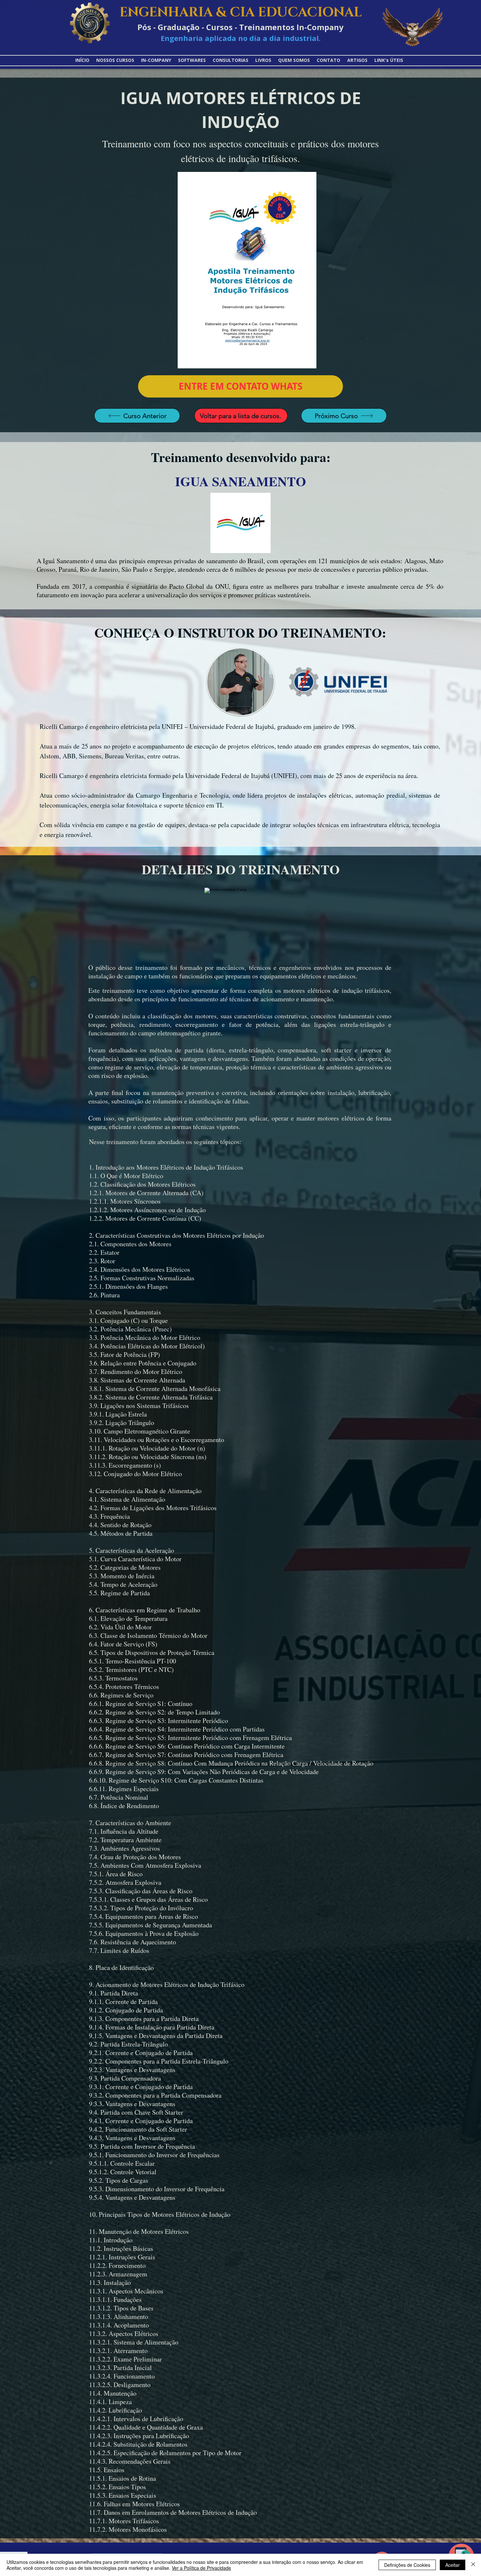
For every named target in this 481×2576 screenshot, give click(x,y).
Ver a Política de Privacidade (201, 2568)
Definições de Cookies (407, 2565)
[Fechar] (473, 2565)
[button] (389, 60)
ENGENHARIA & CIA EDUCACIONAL (241, 12)
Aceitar (453, 2565)
